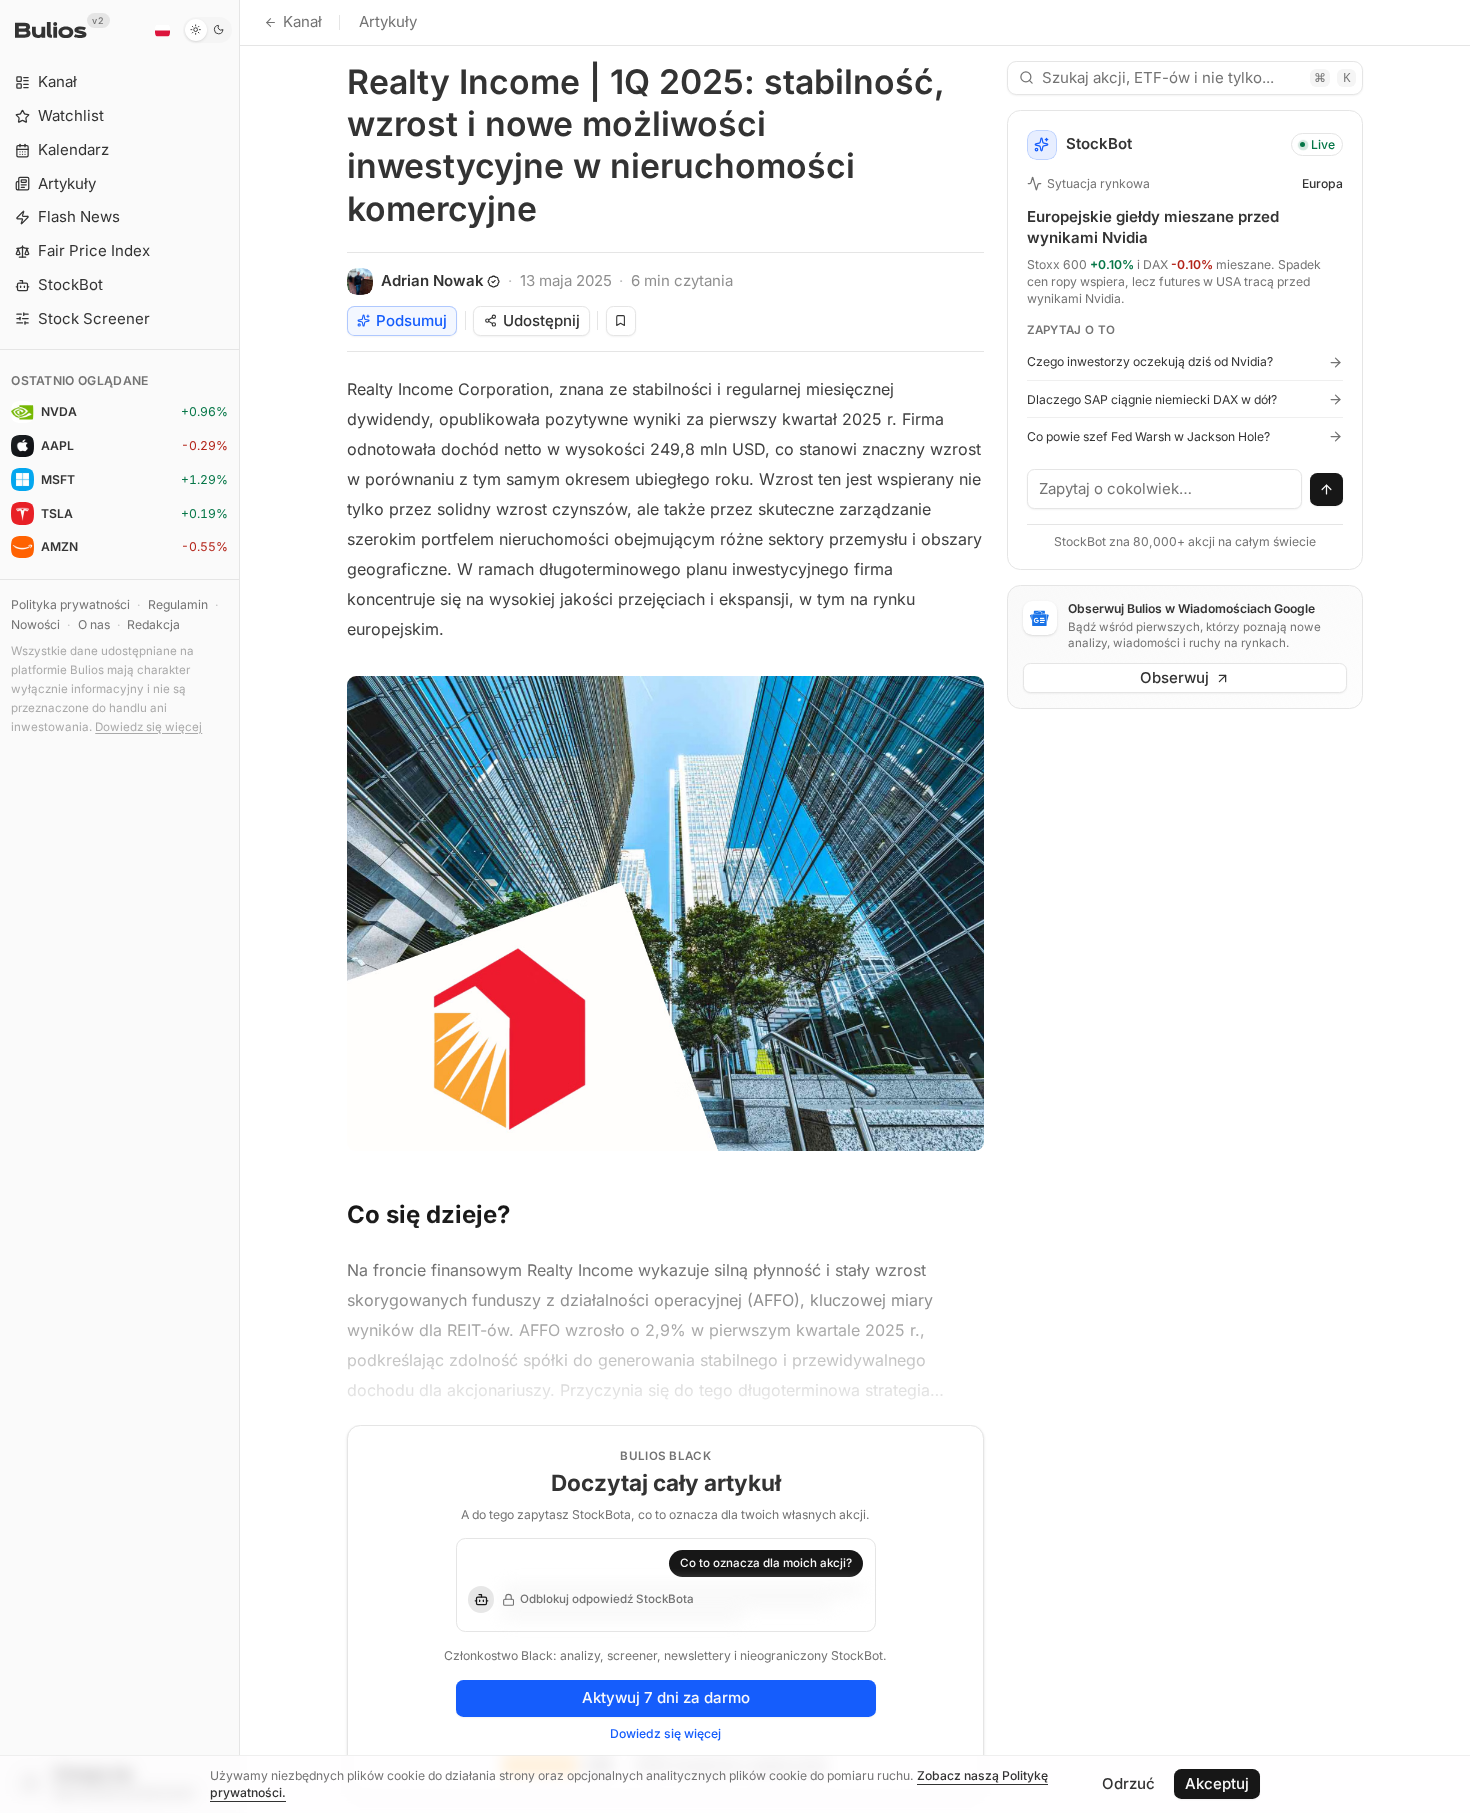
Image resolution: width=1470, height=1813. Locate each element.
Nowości (35, 624)
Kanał (302, 21)
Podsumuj (411, 320)
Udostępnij (541, 320)
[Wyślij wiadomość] (1327, 490)
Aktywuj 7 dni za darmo (666, 1697)
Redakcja (153, 624)
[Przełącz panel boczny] (239, 906)
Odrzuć (1128, 1783)
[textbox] (1165, 489)
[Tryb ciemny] (207, 30)
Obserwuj (1174, 677)
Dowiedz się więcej (148, 727)
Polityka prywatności (70, 604)
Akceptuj (1217, 1783)
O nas (94, 624)
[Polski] (162, 30)
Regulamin (178, 604)
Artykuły (388, 21)
